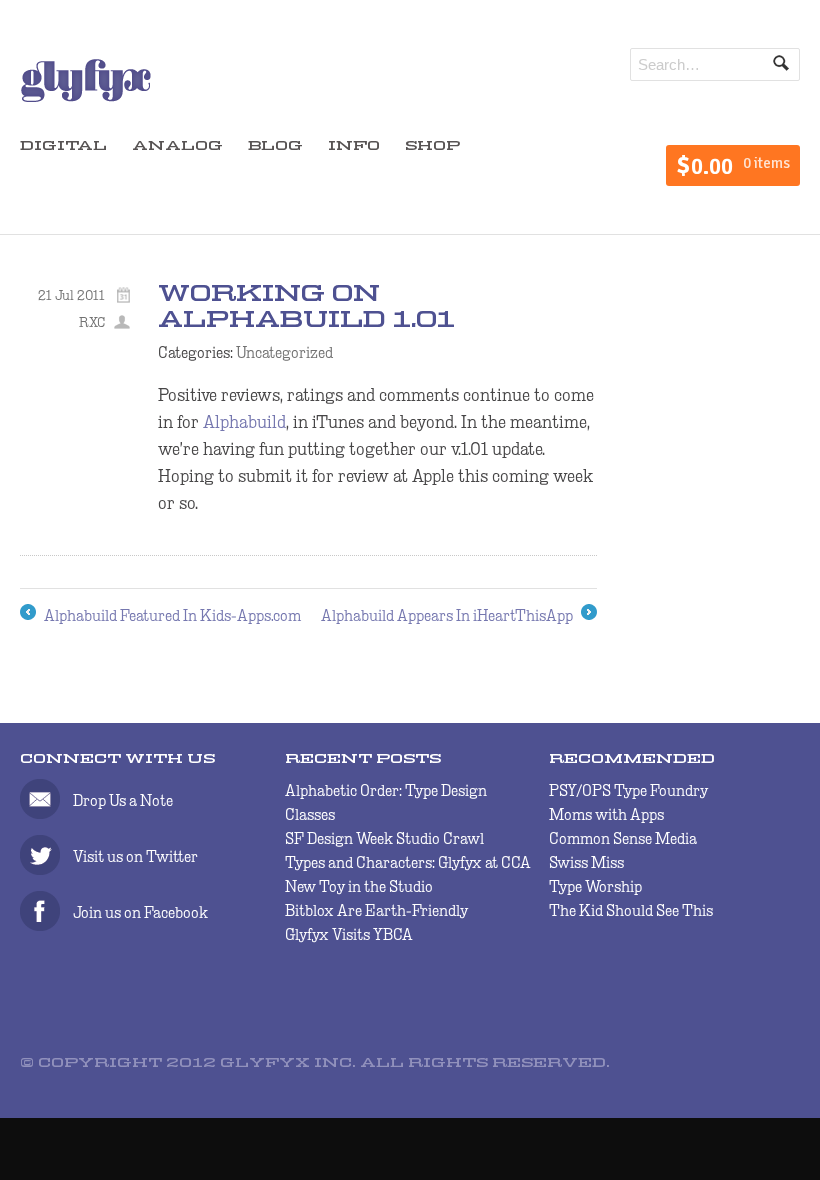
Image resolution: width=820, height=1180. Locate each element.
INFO (354, 146)
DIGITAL (63, 146)
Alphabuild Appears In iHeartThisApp (459, 617)
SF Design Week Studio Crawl (384, 838)
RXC (92, 322)
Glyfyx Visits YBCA (349, 934)
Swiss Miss (586, 862)
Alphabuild (244, 422)
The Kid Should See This (631, 910)
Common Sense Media (623, 838)
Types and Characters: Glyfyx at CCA (408, 862)
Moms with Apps (606, 814)
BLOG (275, 146)
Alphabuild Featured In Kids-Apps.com (160, 617)
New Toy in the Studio (359, 886)
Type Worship (595, 886)
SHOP (432, 146)
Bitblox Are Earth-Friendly (376, 910)
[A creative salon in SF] (86, 97)
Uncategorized (284, 352)
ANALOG (177, 146)
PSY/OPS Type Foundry (628, 790)
